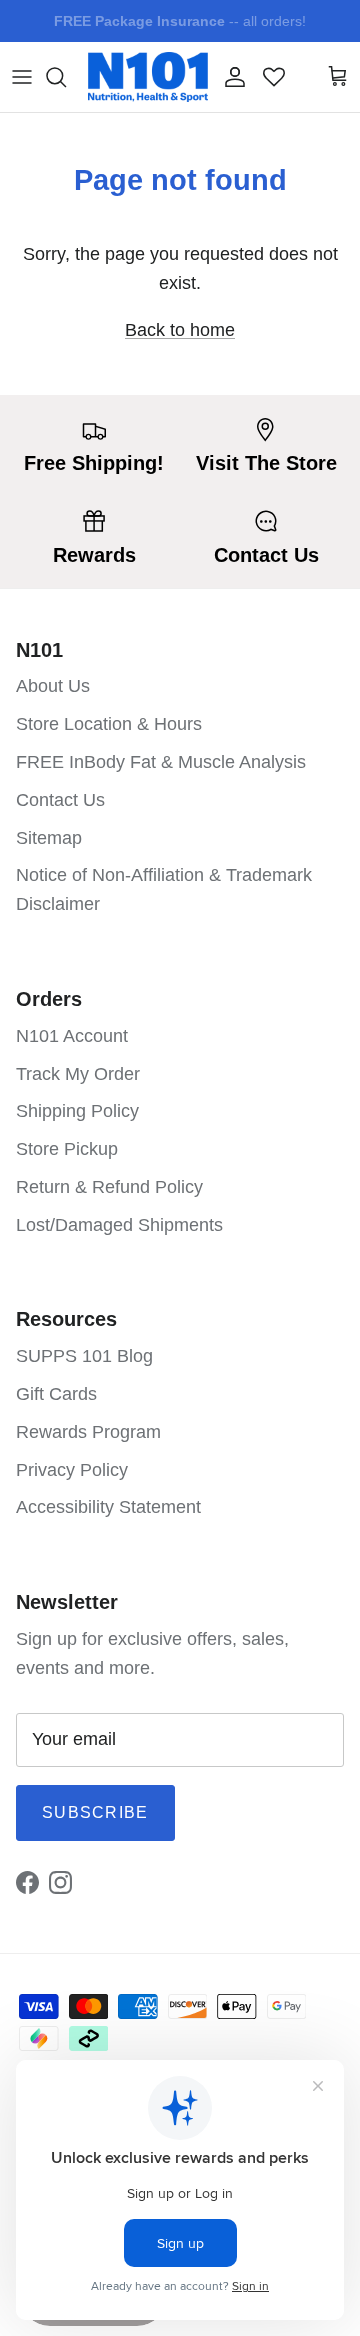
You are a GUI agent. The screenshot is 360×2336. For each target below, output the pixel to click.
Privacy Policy (72, 1470)
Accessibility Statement (108, 1507)
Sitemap (49, 838)
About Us (53, 686)
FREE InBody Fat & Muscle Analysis (161, 762)
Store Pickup (67, 1149)
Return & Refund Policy (109, 1187)
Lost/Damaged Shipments (119, 1225)
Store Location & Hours (109, 724)
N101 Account (72, 1036)
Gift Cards (56, 1394)
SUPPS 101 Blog (84, 1356)
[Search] (66, 77)
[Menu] (22, 77)
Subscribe (95, 1812)
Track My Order (78, 1074)
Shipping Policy (77, 1111)
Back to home (180, 330)
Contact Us (60, 800)
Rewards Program (88, 1432)
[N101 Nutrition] (148, 77)
